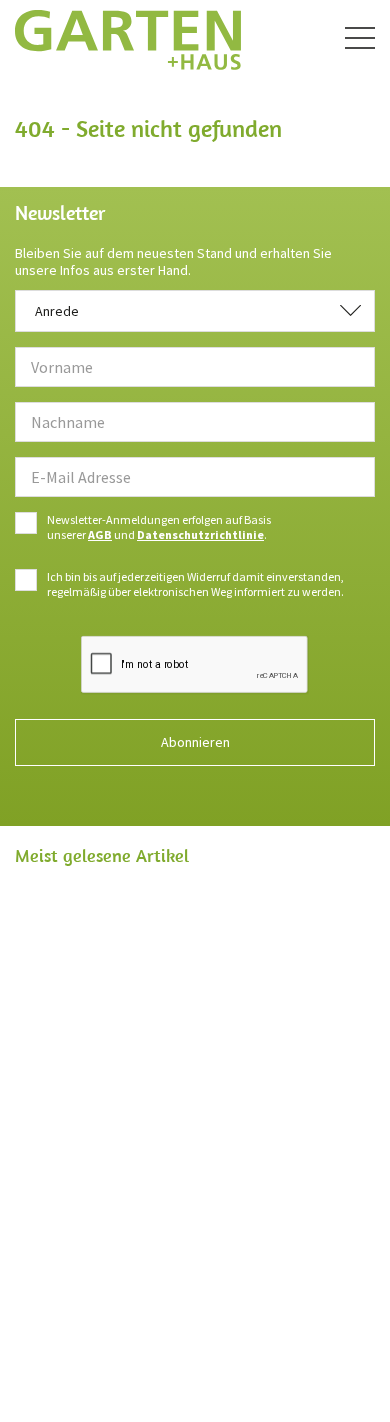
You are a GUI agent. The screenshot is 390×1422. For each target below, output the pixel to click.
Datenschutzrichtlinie (200, 534)
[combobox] (195, 311)
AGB (100, 534)
